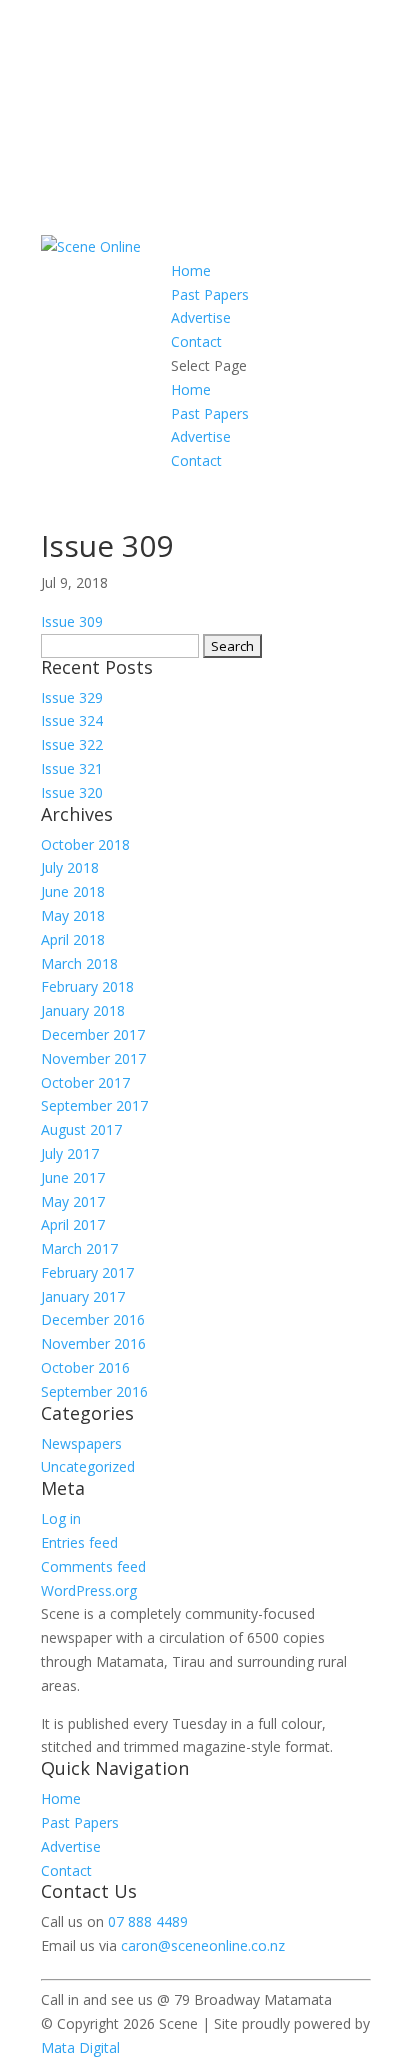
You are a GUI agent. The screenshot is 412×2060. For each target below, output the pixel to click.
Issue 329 (72, 697)
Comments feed (93, 1566)
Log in (61, 1518)
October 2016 (85, 1367)
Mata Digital (80, 2047)
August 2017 (81, 1129)
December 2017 (93, 1034)
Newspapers (81, 1443)
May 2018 (73, 915)
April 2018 (73, 939)
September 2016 (94, 1391)
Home (191, 270)
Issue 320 (72, 792)
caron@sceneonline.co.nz (203, 1945)
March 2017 (79, 1248)
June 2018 (73, 891)
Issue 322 (72, 744)
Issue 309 (72, 621)
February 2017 (87, 1272)
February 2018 (87, 986)
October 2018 (85, 844)
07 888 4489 (148, 1921)
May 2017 (73, 1201)
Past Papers (210, 294)
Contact (196, 341)
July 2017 (70, 1153)
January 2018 (83, 1010)
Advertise (201, 317)
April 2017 (73, 1224)
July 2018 (70, 867)
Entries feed (79, 1542)
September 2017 (94, 1105)
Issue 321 (72, 768)
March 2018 (79, 963)
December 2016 (93, 1319)
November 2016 (93, 1343)
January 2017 (83, 1296)
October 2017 (85, 1082)
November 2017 (93, 1058)
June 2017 (73, 1177)
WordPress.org (89, 1590)
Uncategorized (88, 1466)
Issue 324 (72, 720)
